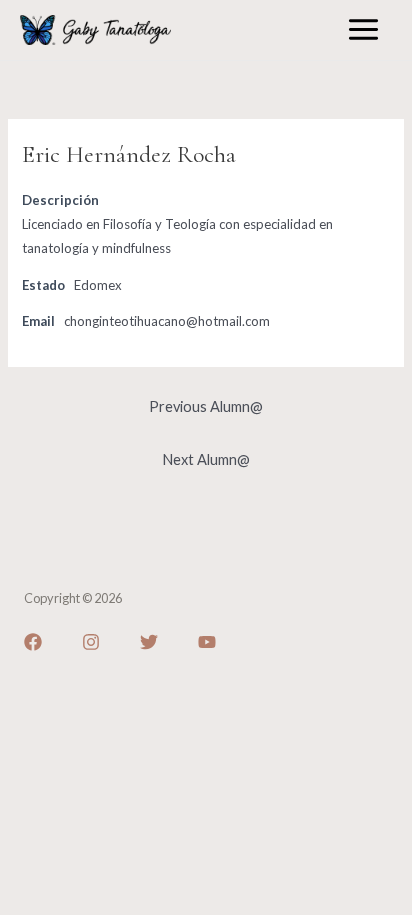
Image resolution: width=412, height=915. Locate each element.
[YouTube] (207, 642)
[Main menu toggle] (363, 29)
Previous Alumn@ (206, 406)
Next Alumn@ (206, 459)
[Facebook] (33, 642)
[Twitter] (149, 642)
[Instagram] (91, 642)
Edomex (98, 285)
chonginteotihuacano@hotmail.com (167, 321)
